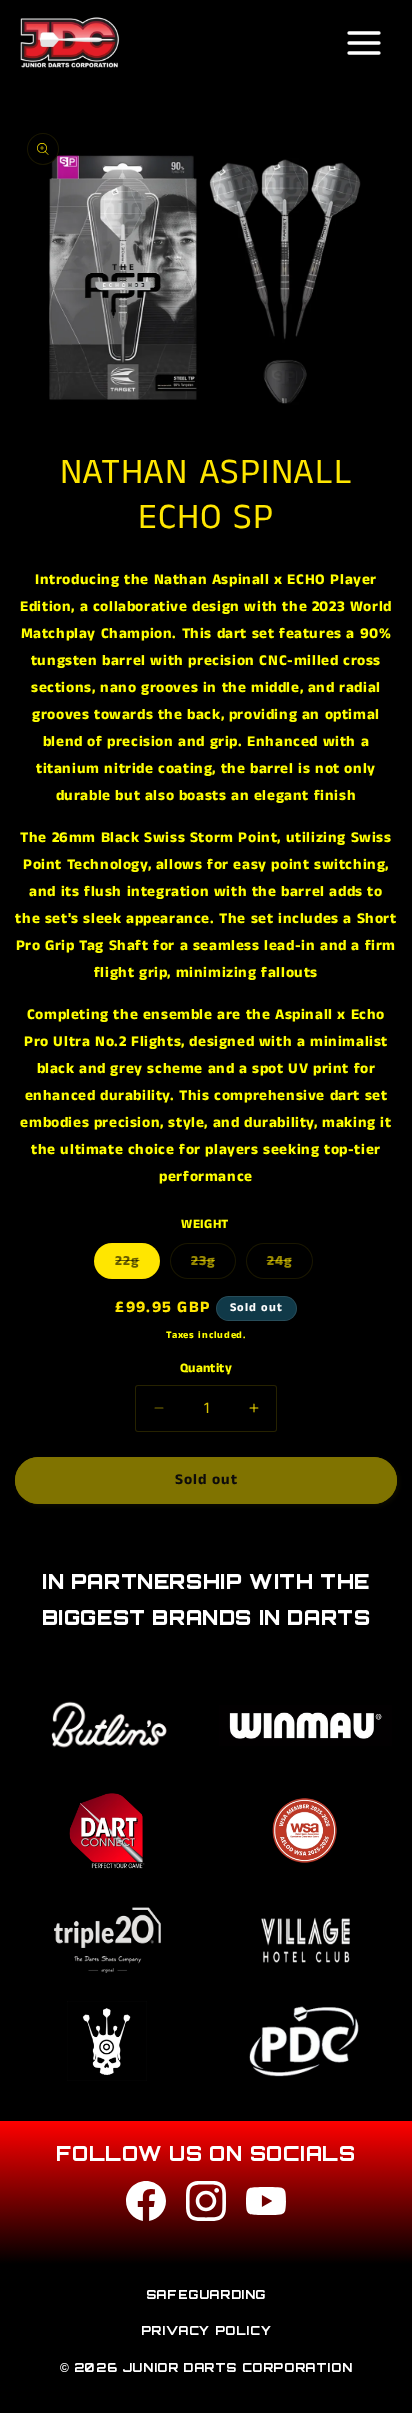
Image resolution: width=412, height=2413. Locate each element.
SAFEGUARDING (206, 2294)
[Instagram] (206, 2205)
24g (290, 1264)
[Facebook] (146, 2205)
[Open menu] (364, 43)
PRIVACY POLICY (206, 2330)
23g (213, 1264)
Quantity (206, 1368)
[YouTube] (266, 2205)
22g (137, 1264)
